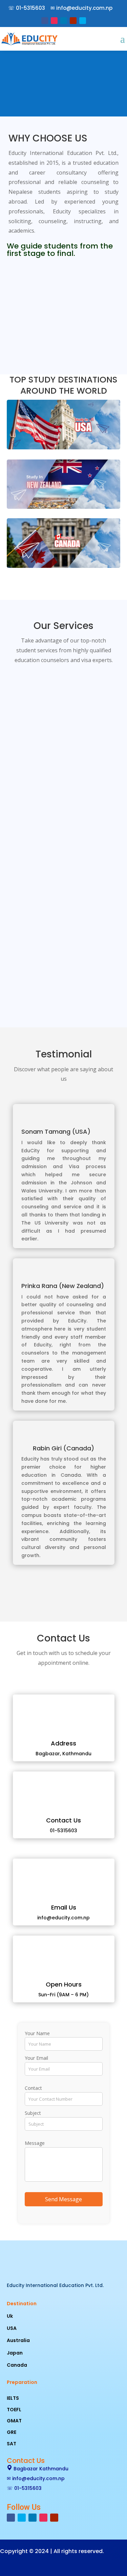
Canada (17, 2365)
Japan (15, 2353)
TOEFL (14, 2410)
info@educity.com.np (84, 8)
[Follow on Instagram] (54, 21)
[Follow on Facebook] (45, 21)
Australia (18, 2340)
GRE (12, 2432)
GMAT (14, 2421)
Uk (10, 2316)
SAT (12, 2444)
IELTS (13, 2398)
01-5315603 (30, 8)
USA (12, 2328)
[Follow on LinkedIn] (64, 21)
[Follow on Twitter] (83, 21)
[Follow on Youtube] (73, 21)
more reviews (64, 1593)
